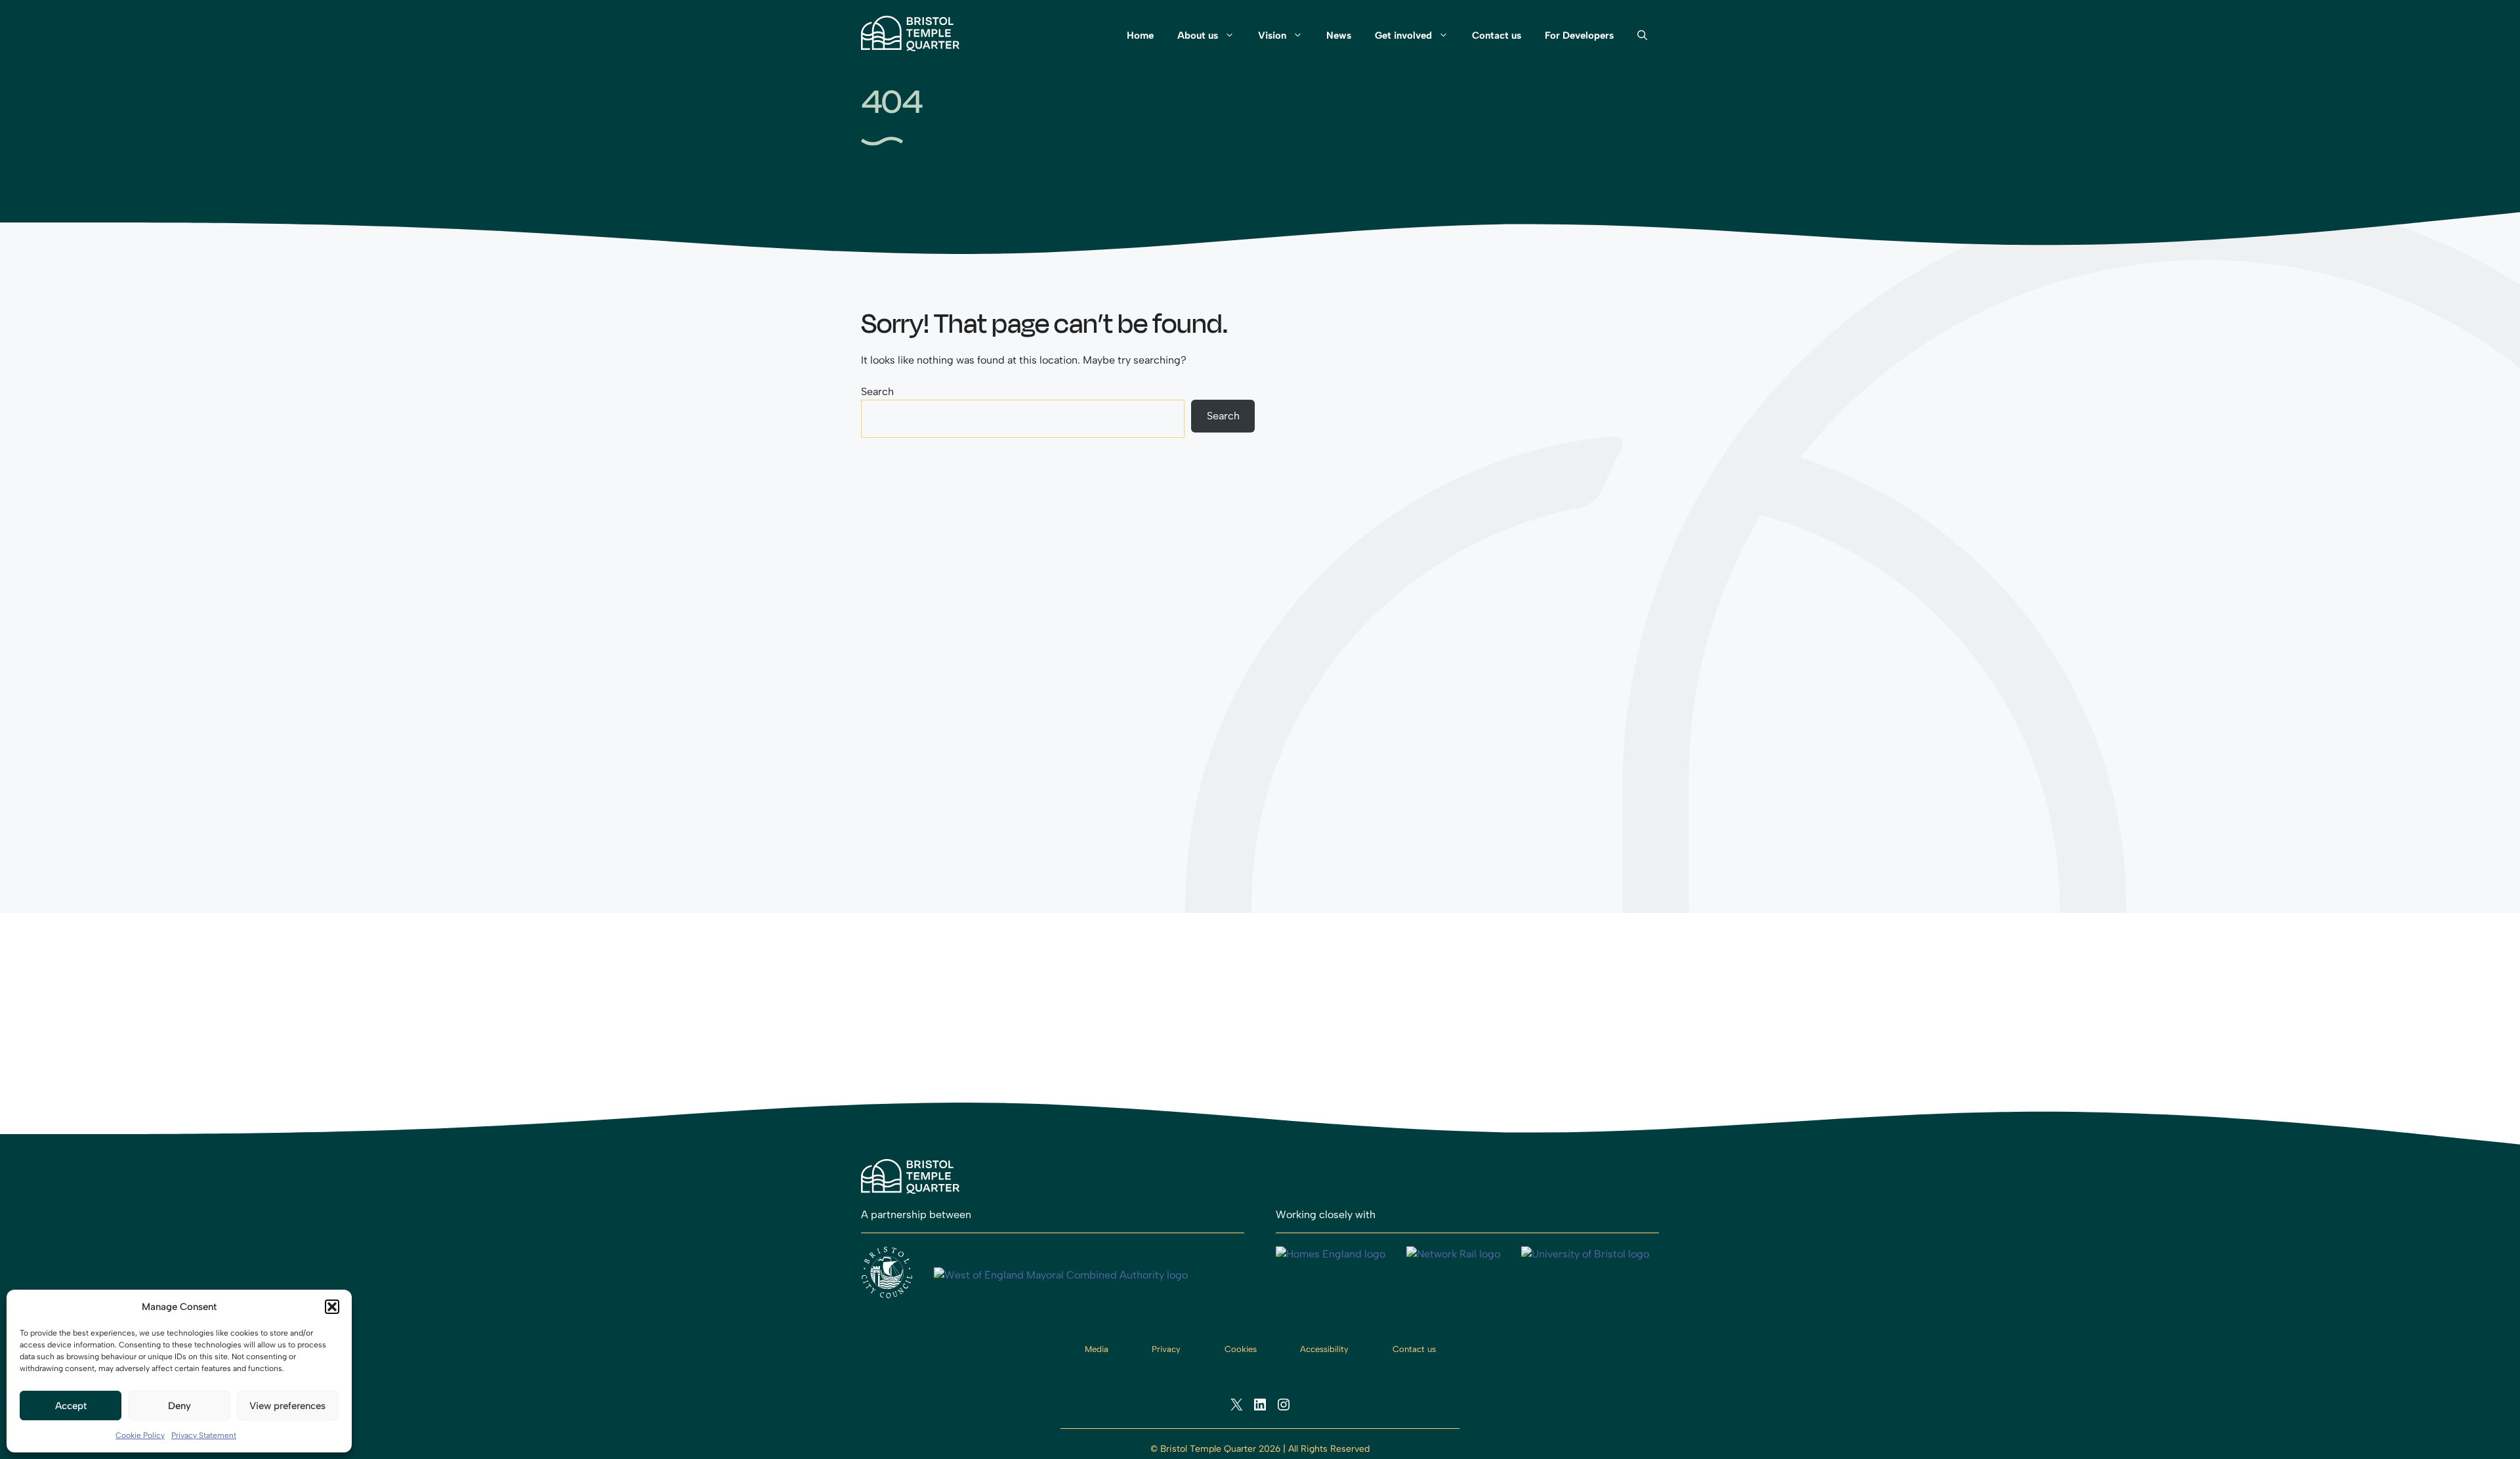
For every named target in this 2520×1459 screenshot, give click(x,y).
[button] (332, 1307)
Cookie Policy (140, 1435)
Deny (179, 1406)
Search (877, 391)
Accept (71, 1406)
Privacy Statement (204, 1435)
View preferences (287, 1406)
